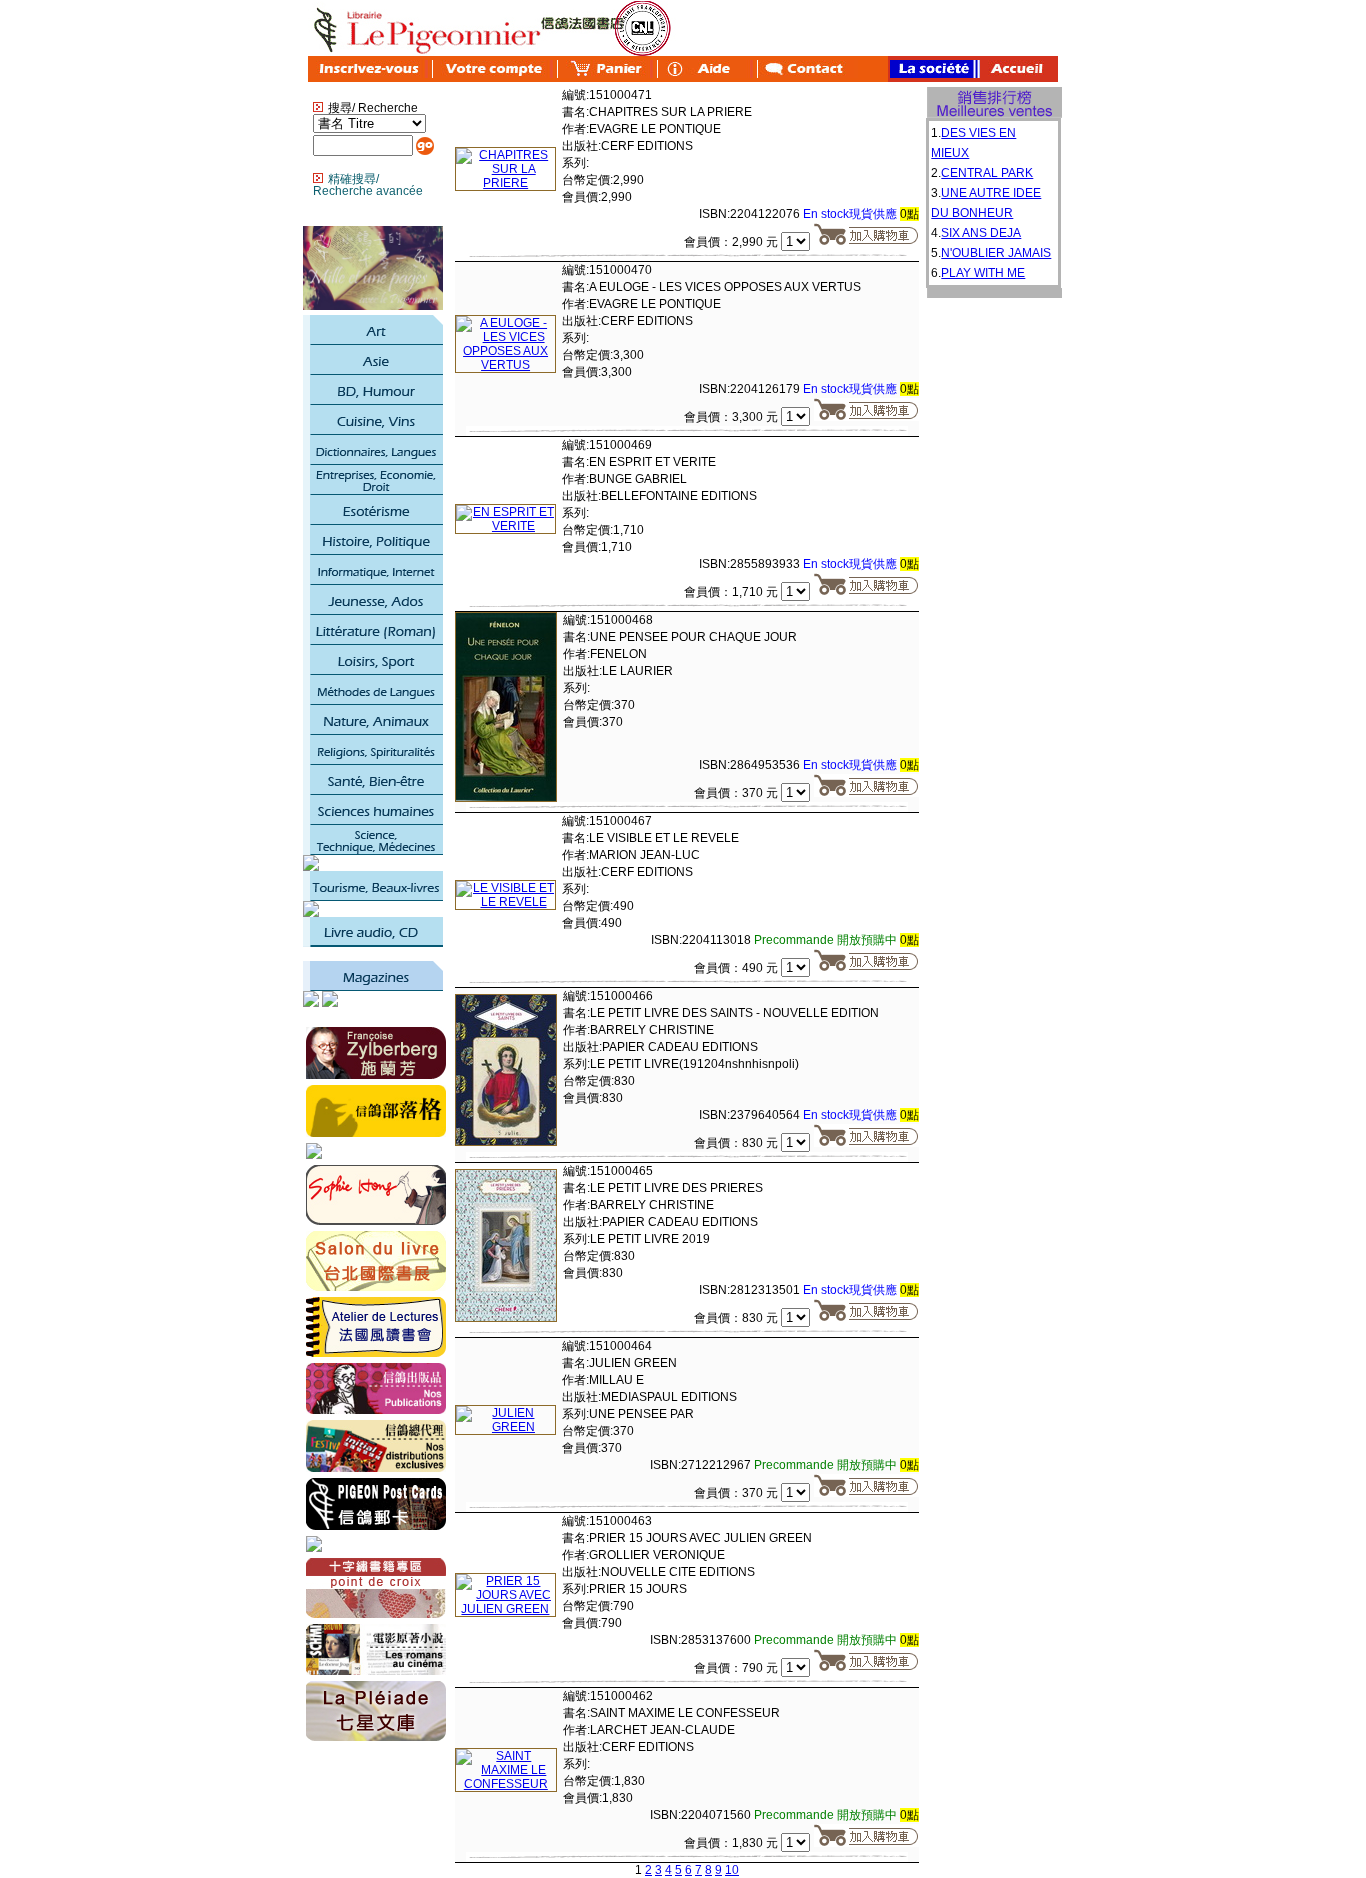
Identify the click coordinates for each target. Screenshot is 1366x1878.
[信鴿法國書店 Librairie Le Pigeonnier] (314, 1155)
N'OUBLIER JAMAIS (996, 253)
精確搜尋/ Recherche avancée (368, 185)
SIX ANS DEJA (981, 233)
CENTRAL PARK (987, 173)
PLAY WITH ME (983, 273)
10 (732, 1870)
